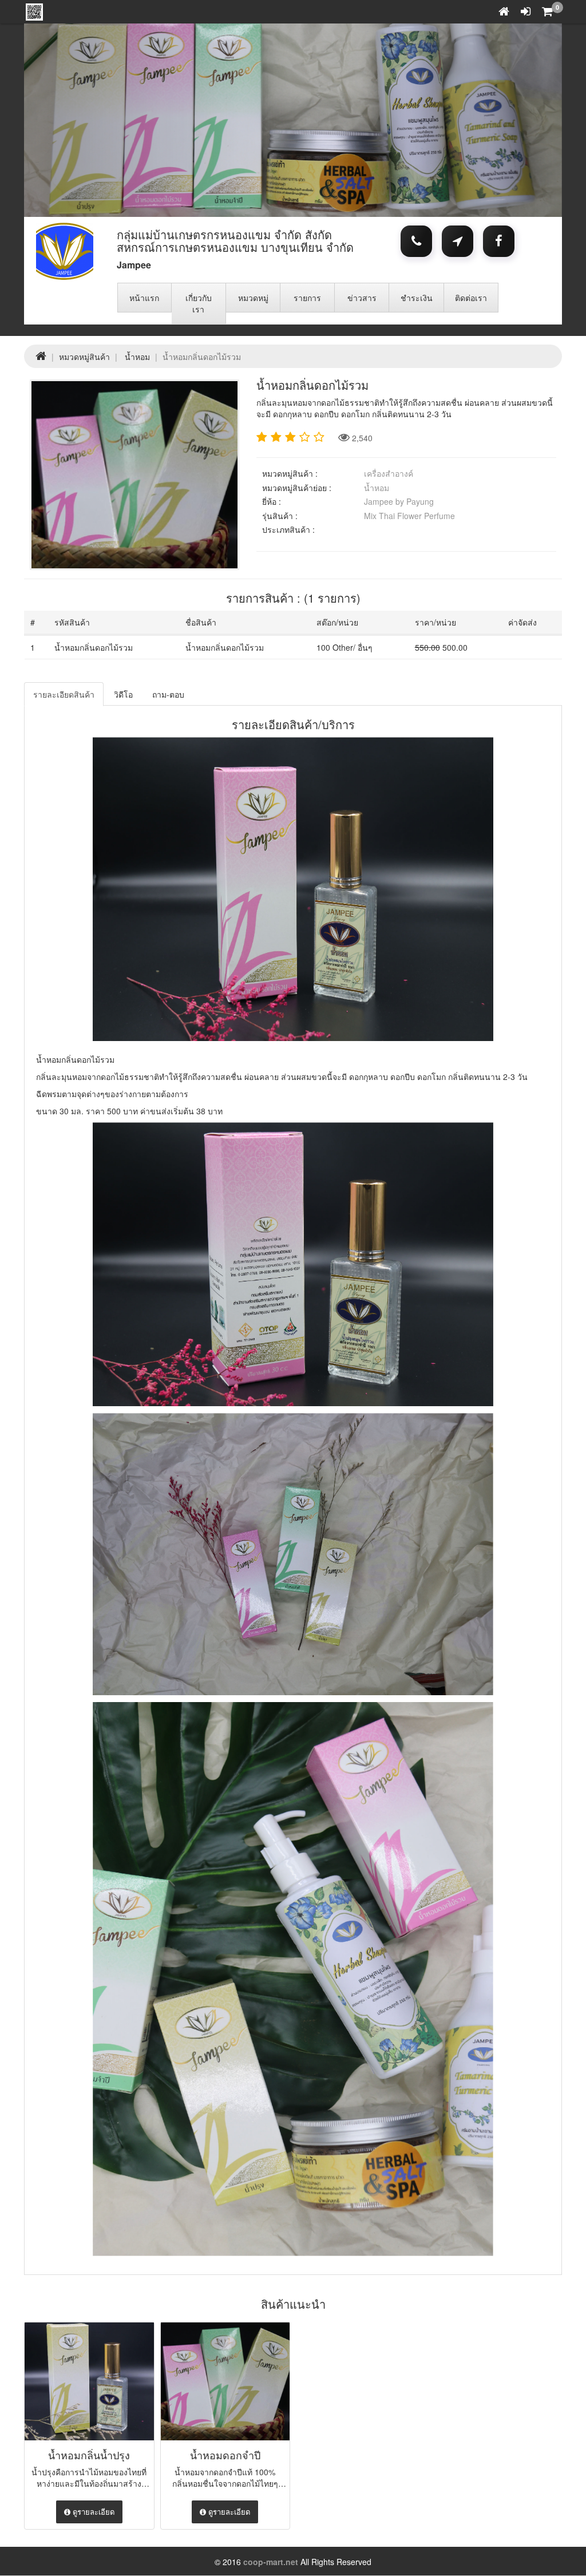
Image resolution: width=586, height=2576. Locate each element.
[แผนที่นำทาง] (458, 242)
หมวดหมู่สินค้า (84, 357)
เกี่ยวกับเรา (199, 303)
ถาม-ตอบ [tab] (168, 694)
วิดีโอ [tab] (123, 694)
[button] (132, 120)
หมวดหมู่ (253, 298)
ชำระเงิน (417, 298)
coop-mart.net (271, 2562)
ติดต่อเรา (471, 298)
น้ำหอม (137, 357)
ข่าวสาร (362, 298)
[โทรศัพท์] (416, 242)
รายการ (307, 298)
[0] (547, 12)
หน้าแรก (144, 298)
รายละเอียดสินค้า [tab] (64, 694)
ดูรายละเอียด (92, 2512)
